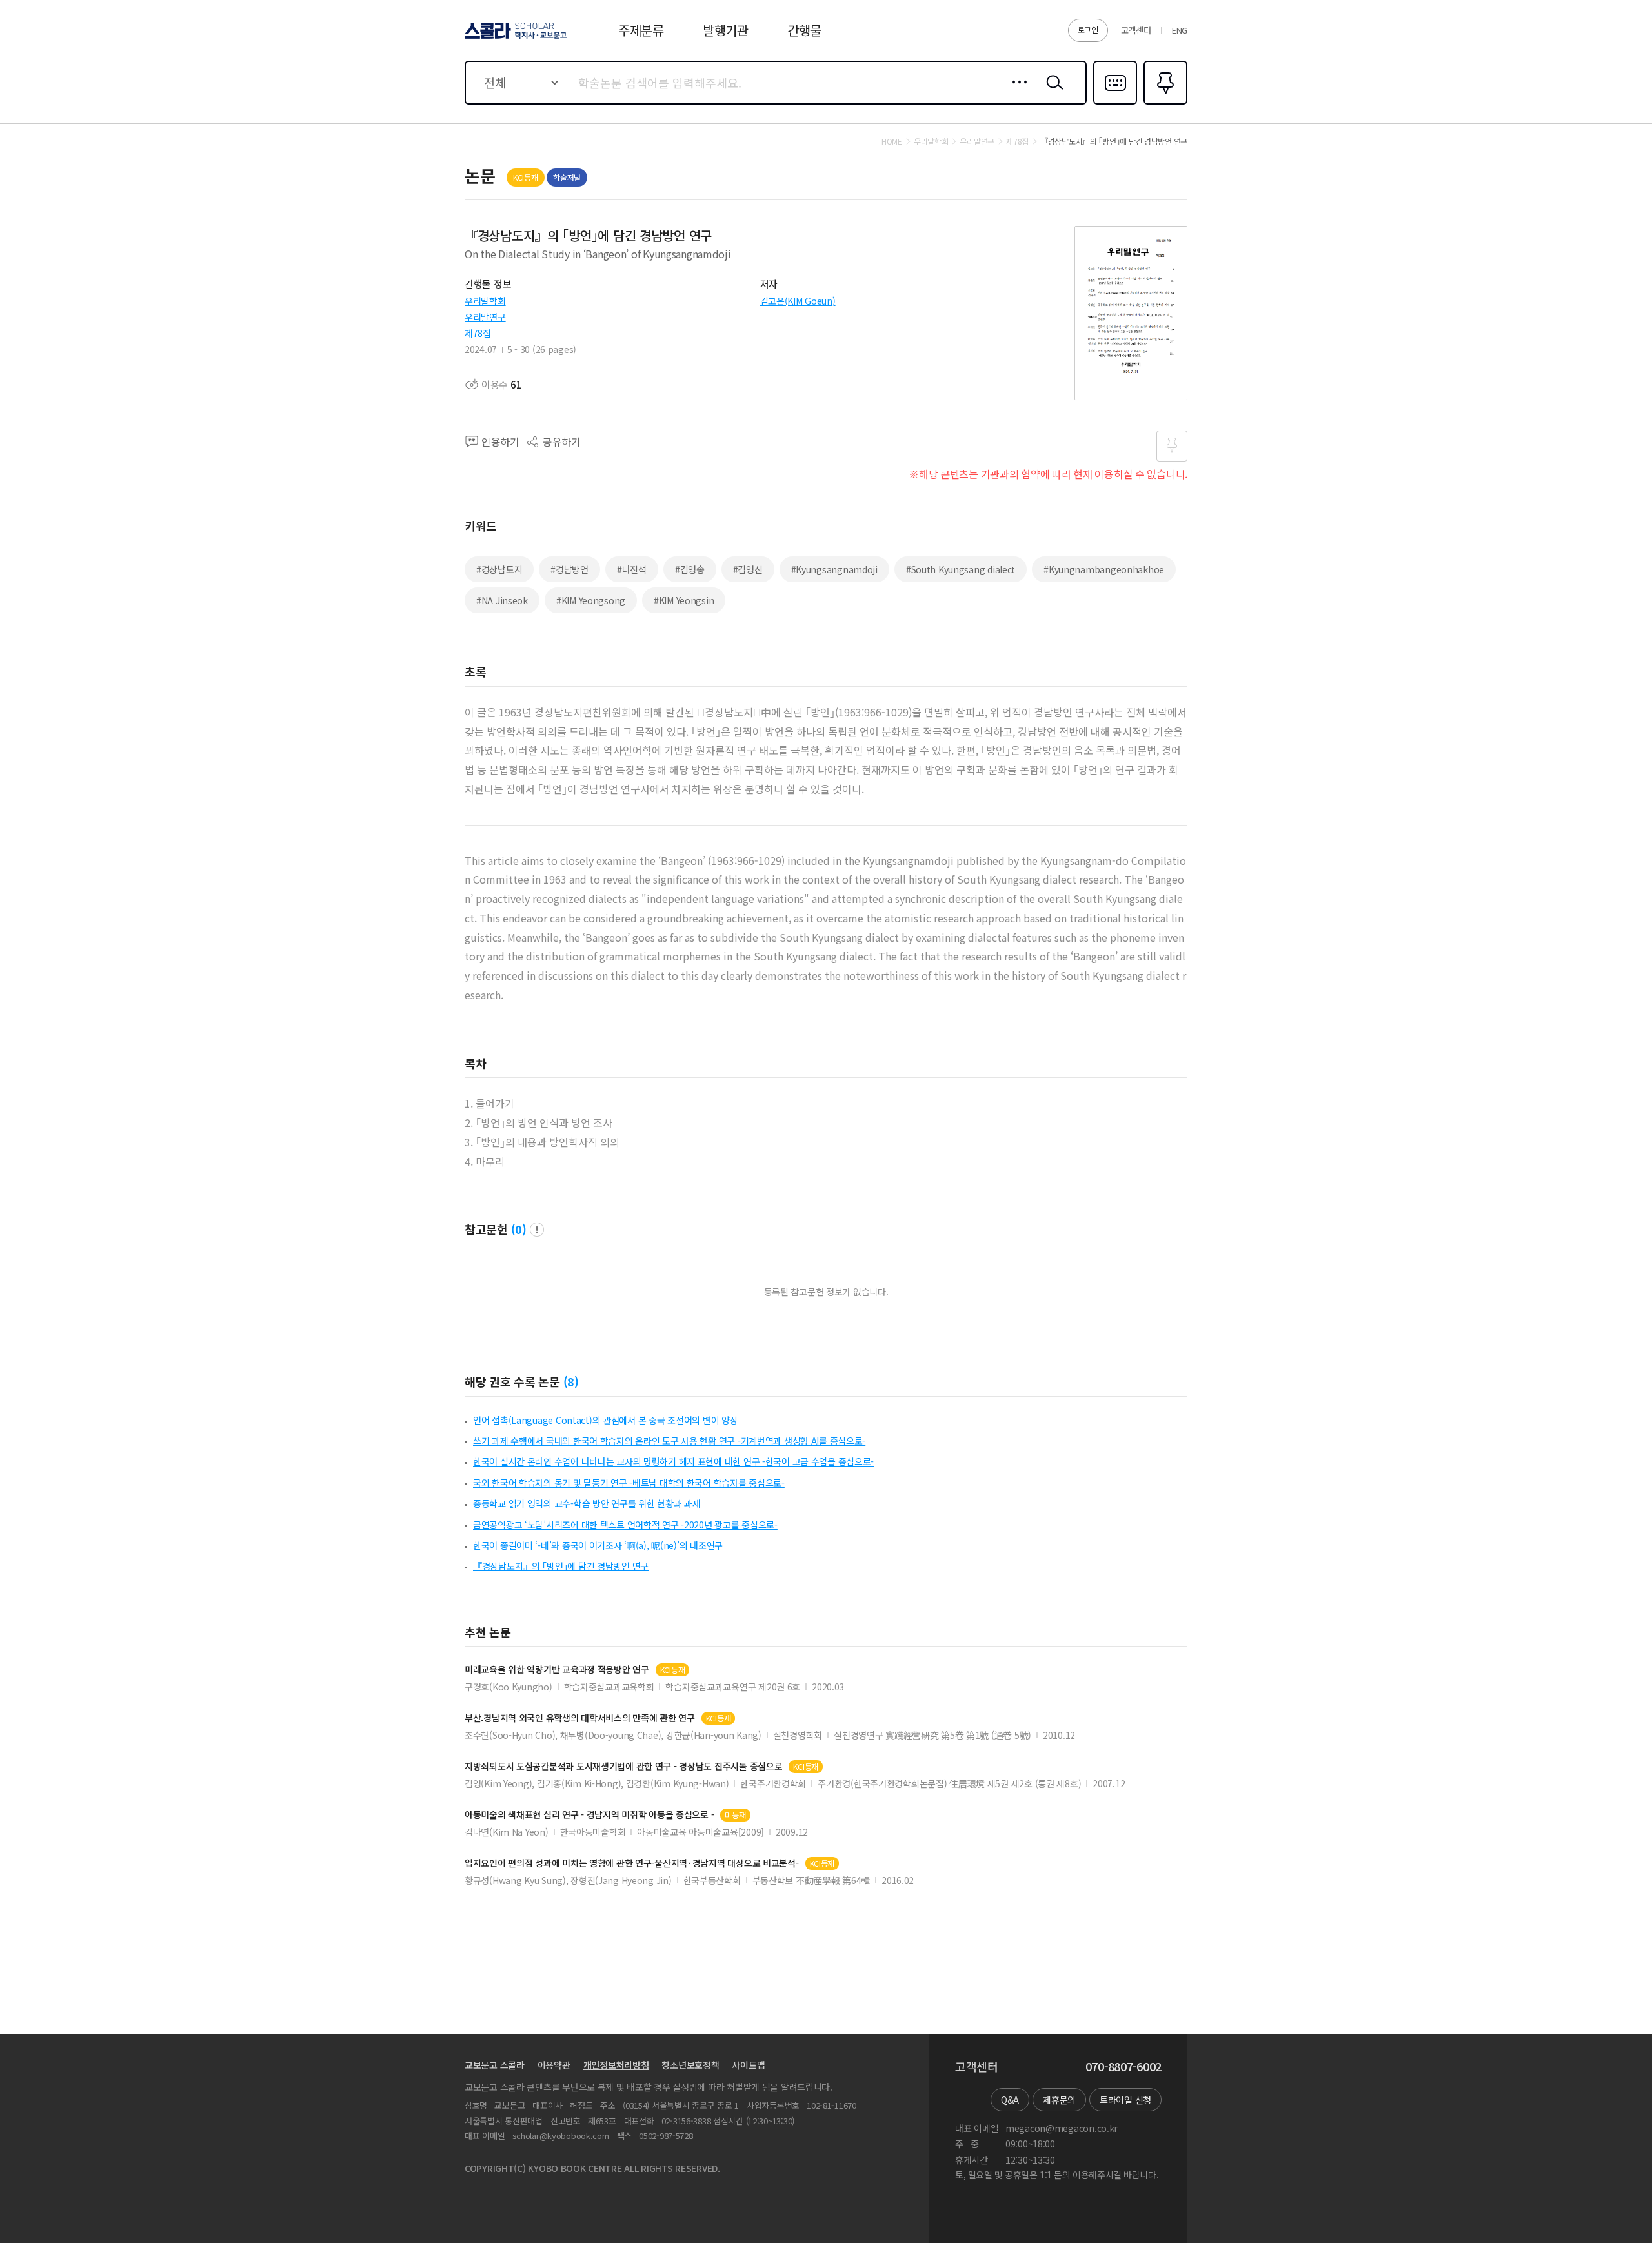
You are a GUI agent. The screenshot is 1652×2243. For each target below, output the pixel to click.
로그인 (1088, 29)
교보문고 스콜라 (495, 2065)
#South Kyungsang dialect (961, 569)
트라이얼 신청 (1125, 2100)
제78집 (478, 333)
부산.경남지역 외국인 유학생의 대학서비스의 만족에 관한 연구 (580, 1718)
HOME (892, 141)
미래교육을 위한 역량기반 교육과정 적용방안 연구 (557, 1670)
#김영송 (690, 569)
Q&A (1010, 2100)
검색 (1052, 92)
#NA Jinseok (502, 600)
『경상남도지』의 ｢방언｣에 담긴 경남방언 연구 (561, 1566)
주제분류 (641, 30)
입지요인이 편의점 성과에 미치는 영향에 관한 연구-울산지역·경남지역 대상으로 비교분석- (632, 1863)
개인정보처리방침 (616, 2065)
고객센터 (1136, 30)
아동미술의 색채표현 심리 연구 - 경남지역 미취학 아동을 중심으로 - (589, 1815)
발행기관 (726, 30)
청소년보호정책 (690, 2065)
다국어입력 (1115, 103)
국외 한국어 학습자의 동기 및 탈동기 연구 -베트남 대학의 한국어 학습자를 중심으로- (629, 1483)
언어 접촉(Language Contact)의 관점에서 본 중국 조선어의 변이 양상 (605, 1420)
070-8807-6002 (1123, 2067)
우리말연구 (485, 317)
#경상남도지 (499, 569)
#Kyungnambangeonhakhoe (1104, 569)
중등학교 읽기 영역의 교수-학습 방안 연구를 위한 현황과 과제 (587, 1503)
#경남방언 (569, 569)
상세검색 (1016, 92)
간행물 (804, 30)
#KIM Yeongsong (591, 600)
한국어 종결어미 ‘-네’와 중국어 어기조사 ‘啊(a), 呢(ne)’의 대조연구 (598, 1545)
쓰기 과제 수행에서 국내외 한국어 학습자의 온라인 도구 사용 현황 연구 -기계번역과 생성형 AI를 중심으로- (669, 1441)
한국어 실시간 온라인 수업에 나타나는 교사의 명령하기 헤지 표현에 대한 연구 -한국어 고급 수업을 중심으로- (673, 1461)
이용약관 (554, 2065)
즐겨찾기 (1164, 103)
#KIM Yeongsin (684, 600)
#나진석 (632, 569)
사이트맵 (748, 2065)
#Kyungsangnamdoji (834, 569)
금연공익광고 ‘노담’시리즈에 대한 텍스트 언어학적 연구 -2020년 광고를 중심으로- (625, 1525)
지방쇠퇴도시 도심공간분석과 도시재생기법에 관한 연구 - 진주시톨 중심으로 (623, 1766)
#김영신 (748, 569)
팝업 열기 (537, 1230)
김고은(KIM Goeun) (798, 301)
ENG (1180, 30)
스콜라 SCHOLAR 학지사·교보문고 (515, 38)
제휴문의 (1059, 2100)
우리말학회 (485, 301)
